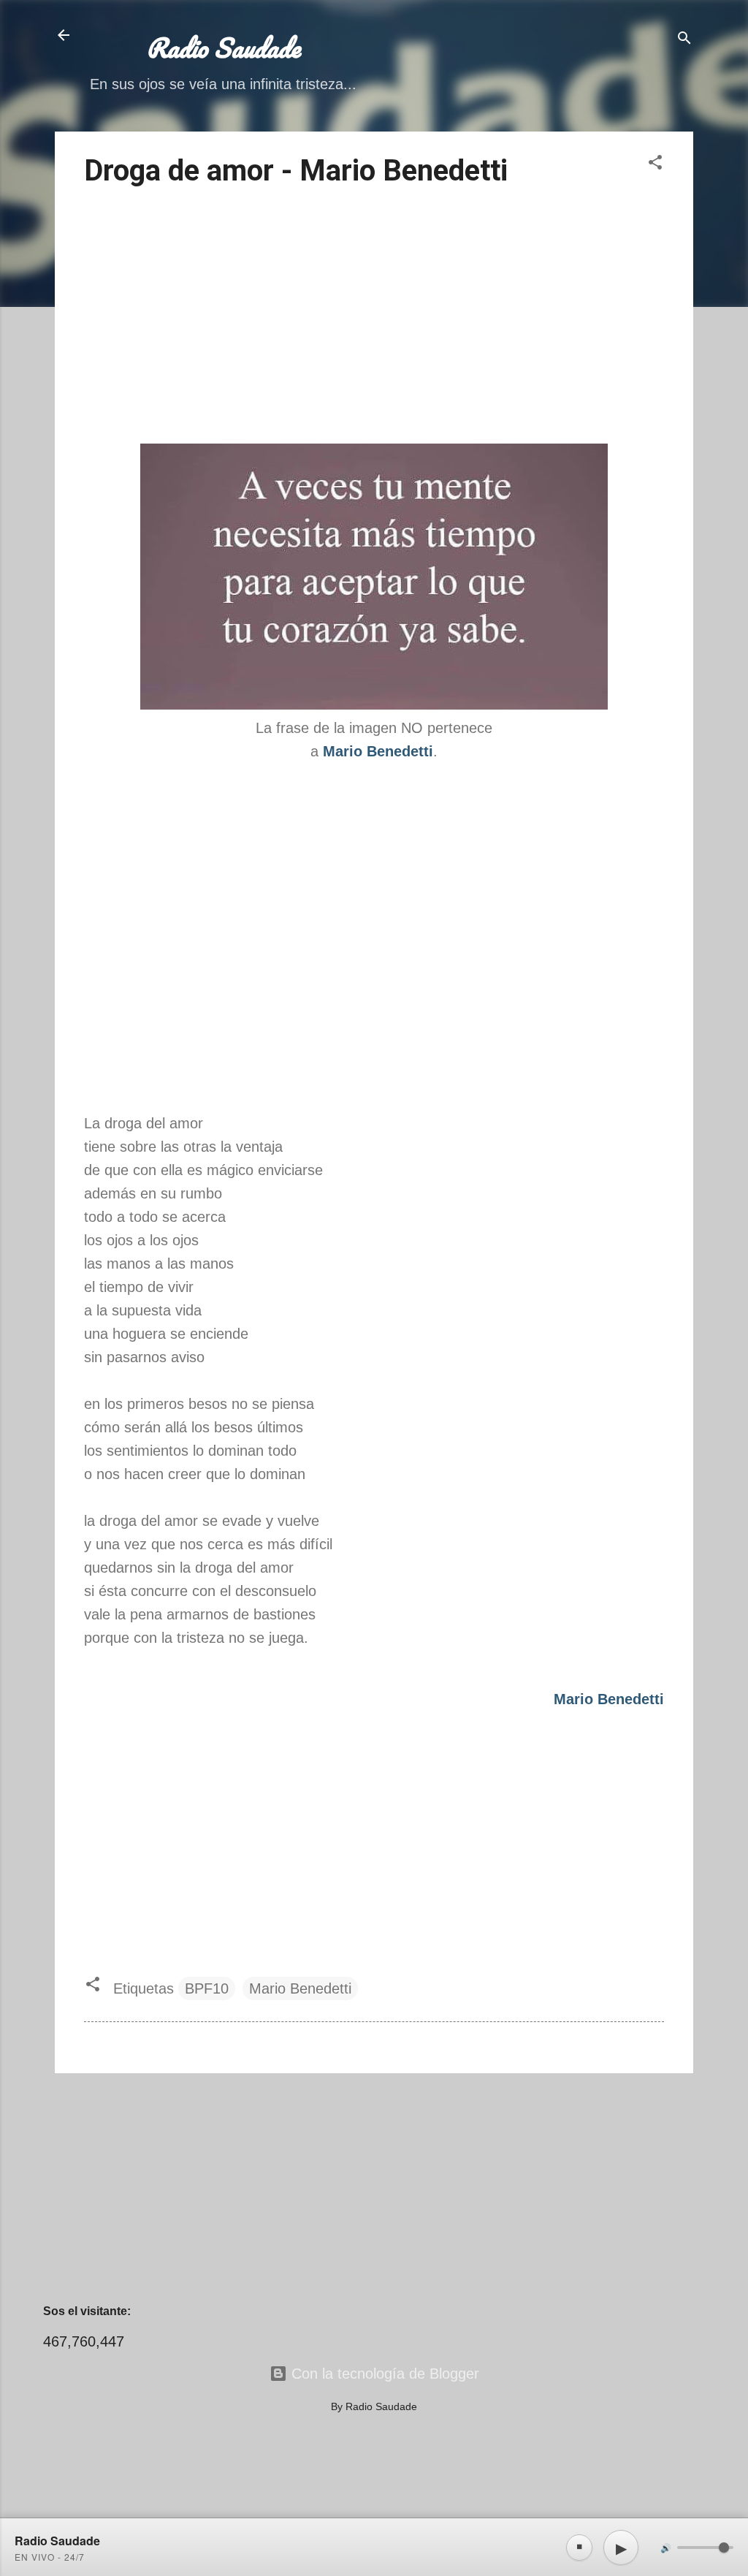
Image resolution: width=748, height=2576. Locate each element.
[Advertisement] (374, 318)
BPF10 (207, 1988)
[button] (655, 164)
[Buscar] (684, 40)
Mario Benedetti (300, 1988)
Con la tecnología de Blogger (383, 2374)
